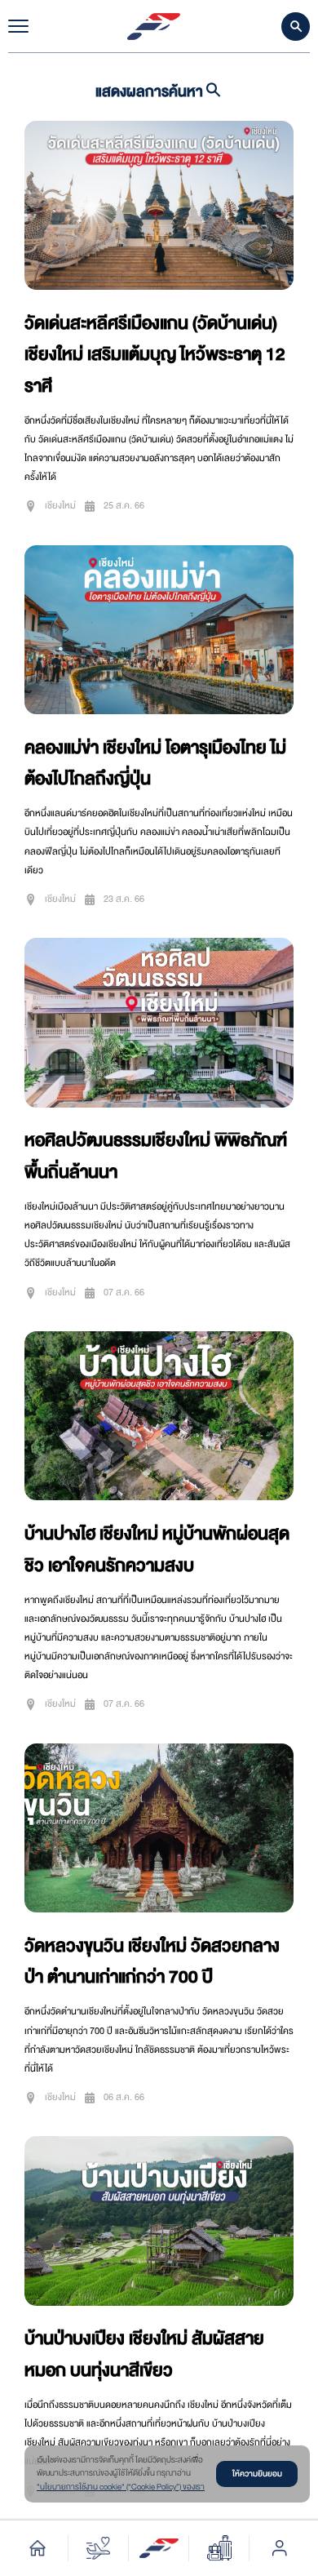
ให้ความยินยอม (257, 2474)
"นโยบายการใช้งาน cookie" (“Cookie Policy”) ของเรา (121, 2487)
